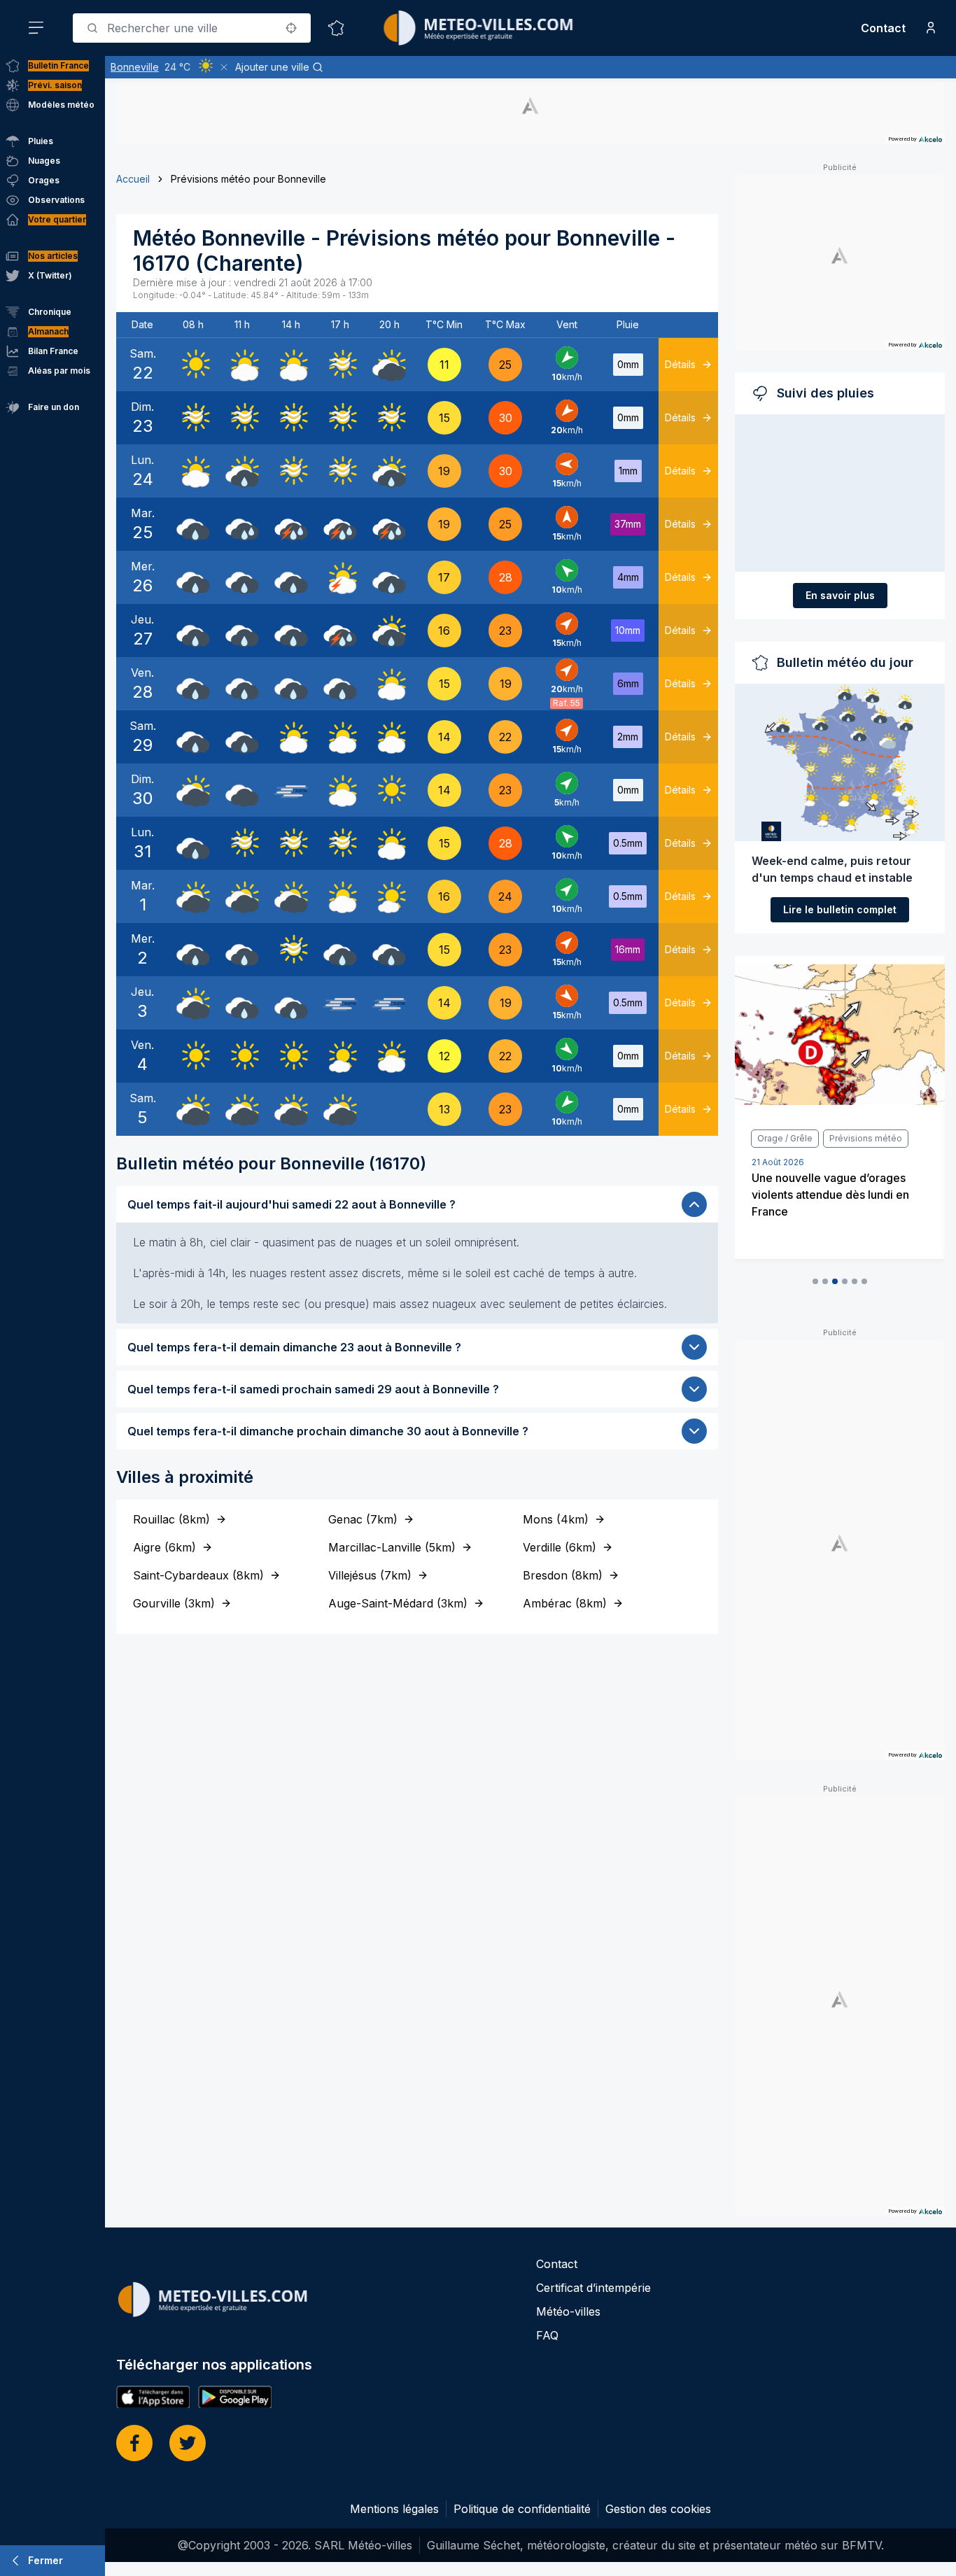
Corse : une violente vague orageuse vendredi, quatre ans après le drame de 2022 (833, 1217)
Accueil (133, 179)
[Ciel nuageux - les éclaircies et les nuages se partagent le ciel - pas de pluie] (242, 365)
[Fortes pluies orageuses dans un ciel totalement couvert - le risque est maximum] (291, 524)
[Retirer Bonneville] (224, 67)
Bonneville (135, 67)
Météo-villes (568, 2311)
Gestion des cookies (658, 2509)
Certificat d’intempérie (593, 2288)
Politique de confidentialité (522, 2509)
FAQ (547, 2335)
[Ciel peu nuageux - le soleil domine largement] (389, 896)
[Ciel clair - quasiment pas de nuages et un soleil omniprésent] (193, 365)
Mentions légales (394, 2509)
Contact (883, 28)
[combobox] (192, 28)
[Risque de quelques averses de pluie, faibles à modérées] (242, 471)
